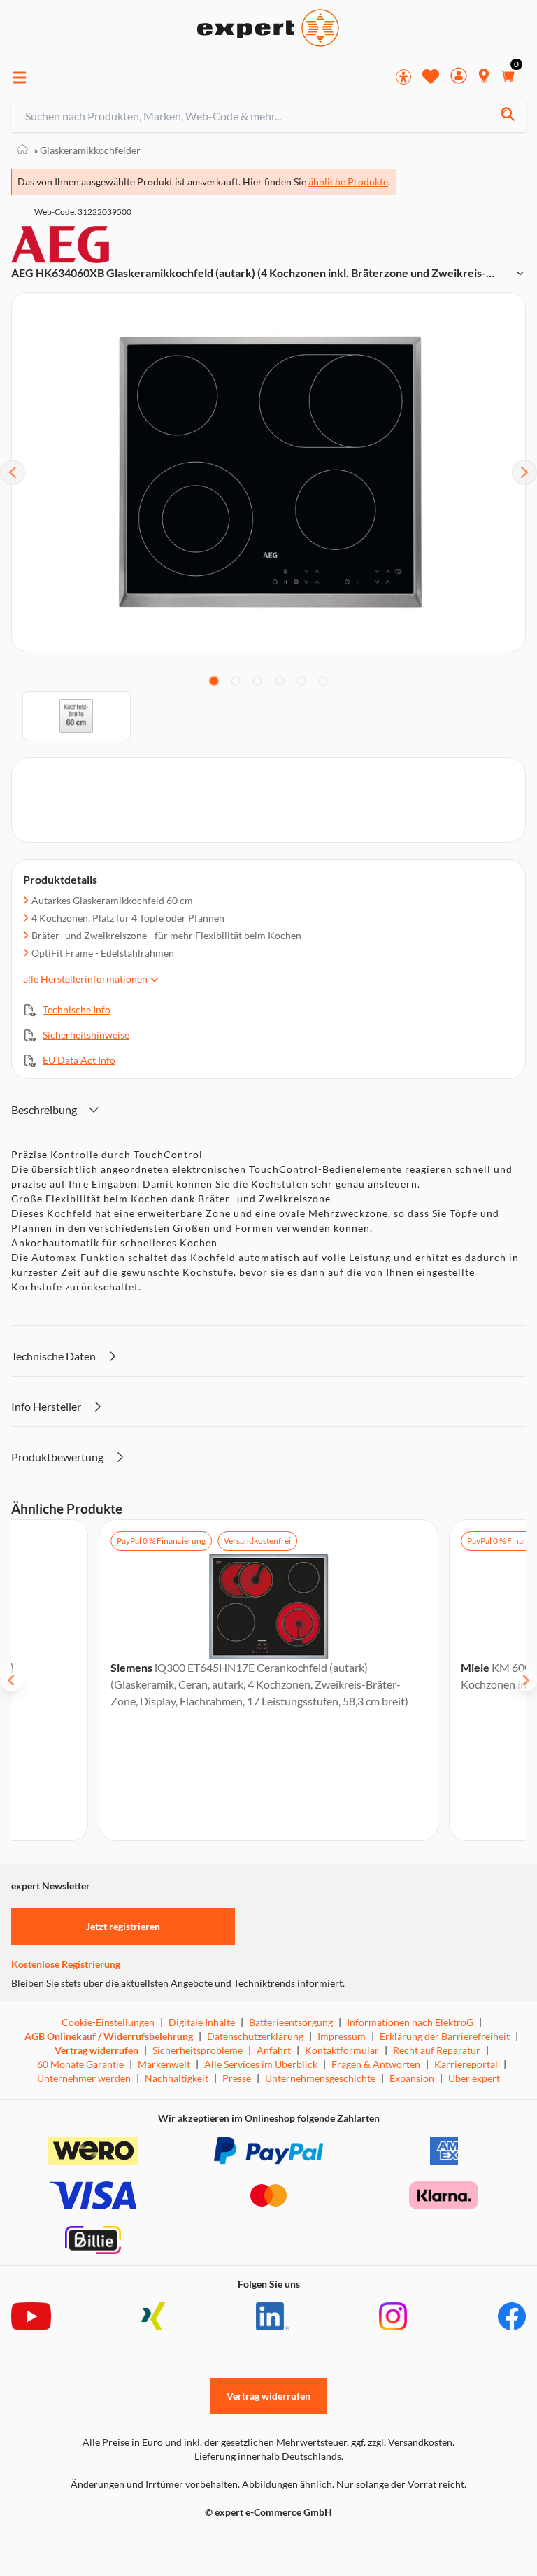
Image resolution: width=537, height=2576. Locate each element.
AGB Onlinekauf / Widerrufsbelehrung (109, 2036)
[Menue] (20, 78)
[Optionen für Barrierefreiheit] (403, 77)
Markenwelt (164, 2064)
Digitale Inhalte (202, 2022)
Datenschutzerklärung (255, 2036)
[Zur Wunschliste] (431, 76)
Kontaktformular (342, 2050)
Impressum (342, 2036)
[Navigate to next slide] (526, 1680)
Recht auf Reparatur (437, 2050)
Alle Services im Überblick (261, 2064)
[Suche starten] (507, 116)
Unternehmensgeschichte (320, 2078)
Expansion (412, 2078)
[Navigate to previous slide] (11, 1680)
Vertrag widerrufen (96, 2050)
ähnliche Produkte (348, 182)
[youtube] (31, 2316)
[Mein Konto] (459, 77)
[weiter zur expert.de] (67, 2542)
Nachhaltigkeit (177, 2078)
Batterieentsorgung (291, 2022)
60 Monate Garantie (80, 2064)
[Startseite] (22, 150)
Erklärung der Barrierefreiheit (445, 2036)
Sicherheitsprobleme (198, 2050)
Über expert (474, 2078)
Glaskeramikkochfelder (87, 150)
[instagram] (393, 2316)
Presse (237, 2078)
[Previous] (13, 472)
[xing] (153, 2316)
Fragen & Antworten (376, 2064)
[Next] (524, 472)
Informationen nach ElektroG (410, 2022)
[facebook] (512, 2316)
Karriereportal (466, 2064)
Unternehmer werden (84, 2078)
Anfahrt (274, 2050)
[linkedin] (272, 2316)
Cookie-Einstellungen (108, 2022)
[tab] (214, 681)
